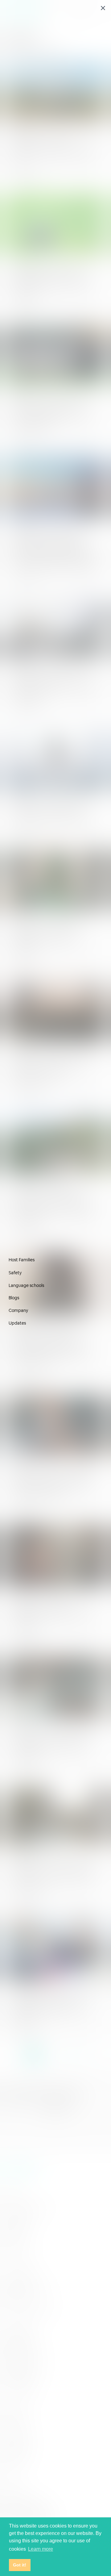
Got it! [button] (20, 2565)
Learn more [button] (41, 2549)
